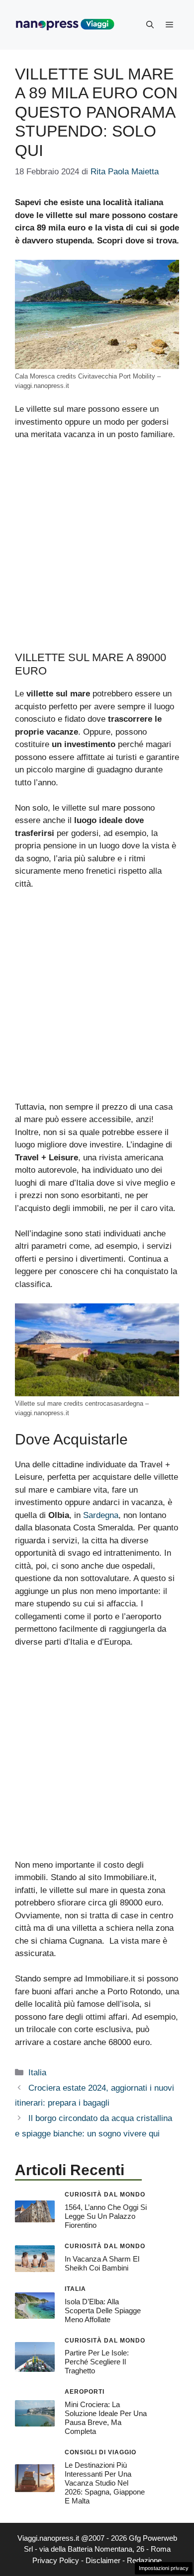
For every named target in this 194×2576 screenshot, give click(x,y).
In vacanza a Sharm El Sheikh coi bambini (102, 2263)
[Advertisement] (97, 550)
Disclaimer (103, 2560)
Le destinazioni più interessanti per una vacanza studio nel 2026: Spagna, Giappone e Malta (105, 2483)
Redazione (144, 2560)
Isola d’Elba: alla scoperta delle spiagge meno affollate (103, 2311)
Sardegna (101, 1515)
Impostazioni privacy (164, 2568)
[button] (150, 25)
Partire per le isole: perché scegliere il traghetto (97, 2362)
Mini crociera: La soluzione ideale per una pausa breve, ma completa (106, 2418)
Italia (37, 2073)
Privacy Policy (56, 2560)
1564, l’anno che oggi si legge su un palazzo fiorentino (106, 2216)
